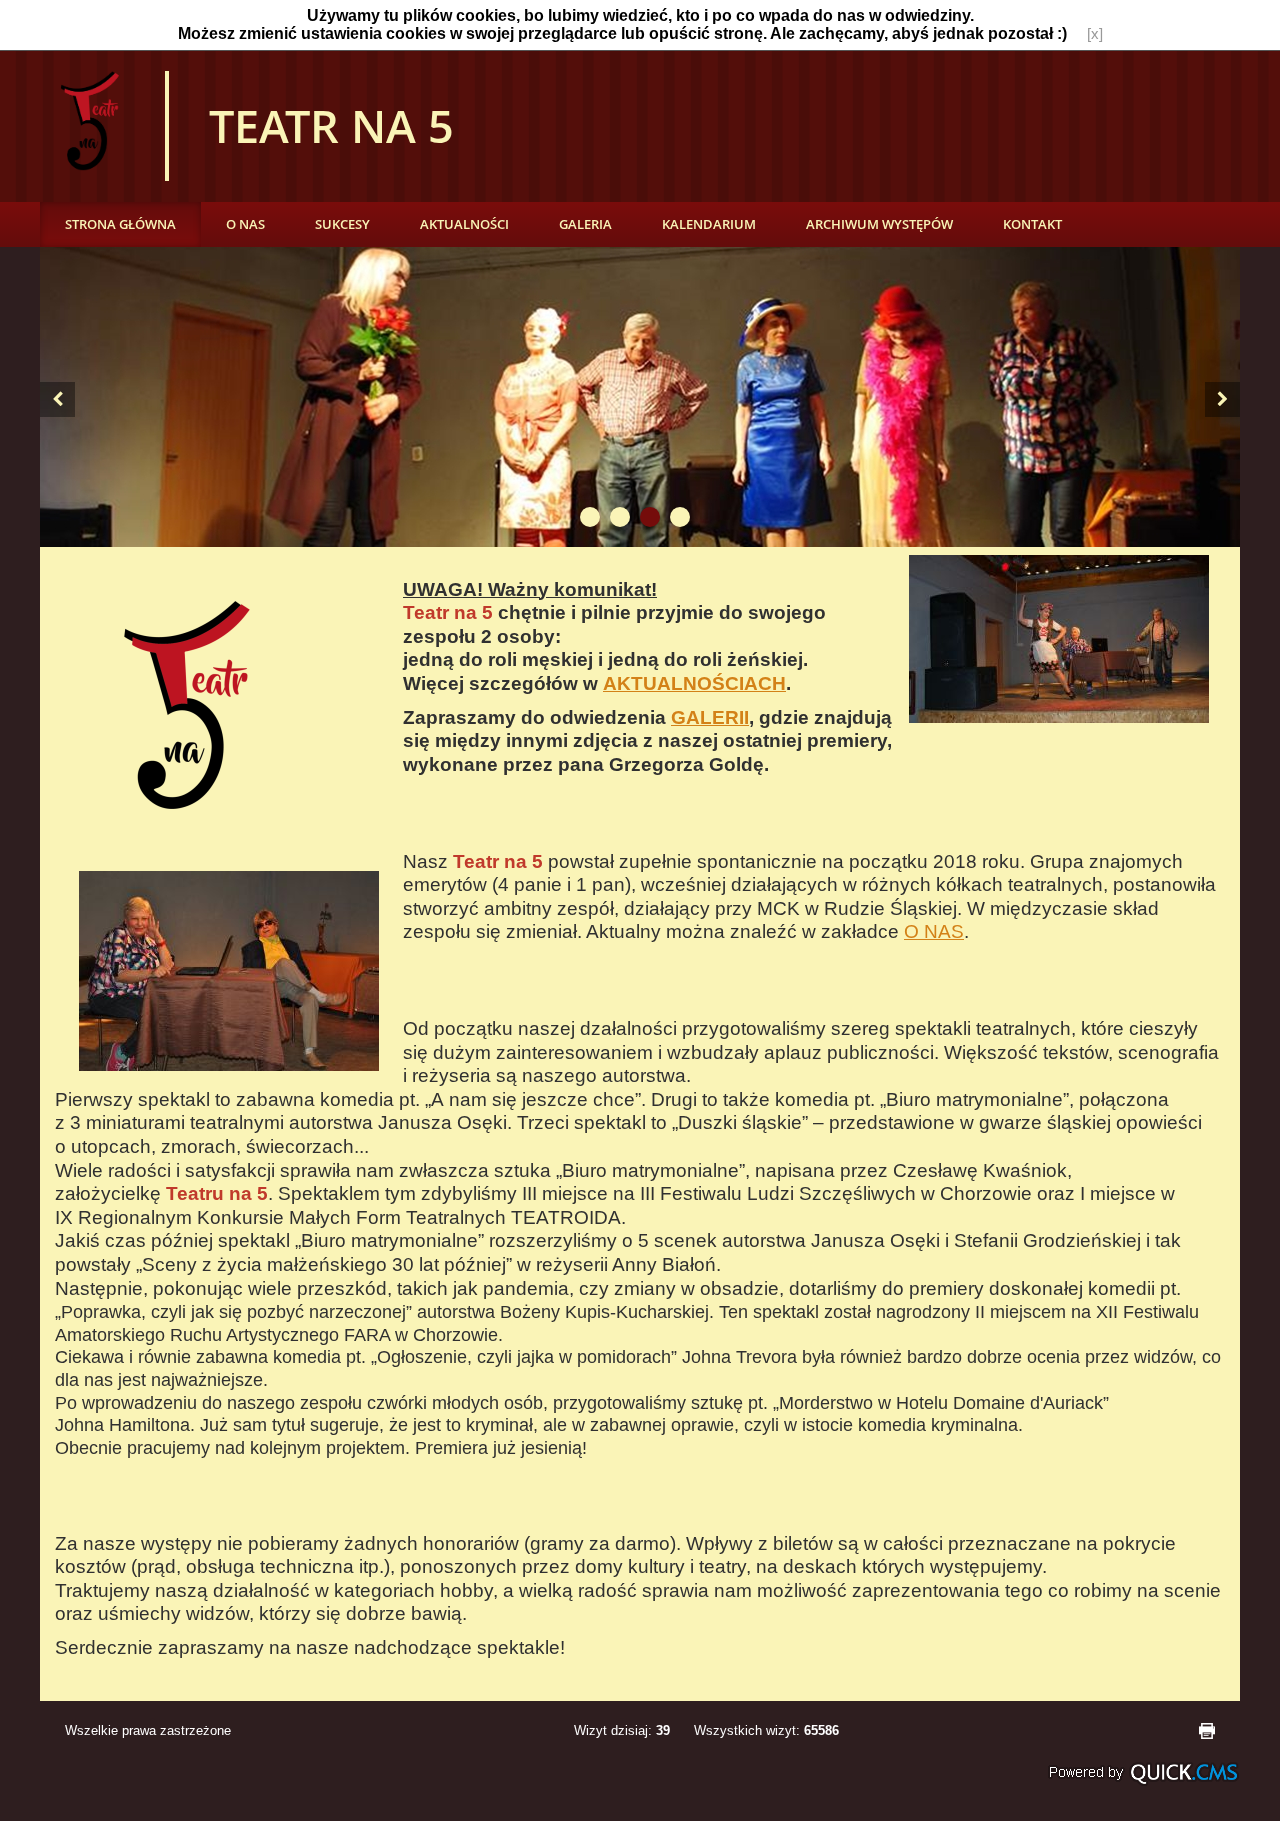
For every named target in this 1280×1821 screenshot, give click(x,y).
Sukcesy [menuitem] (342, 224)
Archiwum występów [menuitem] (879, 224)
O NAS (934, 931)
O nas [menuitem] (245, 224)
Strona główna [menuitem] (120, 224)
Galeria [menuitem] (585, 224)
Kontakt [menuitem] (1032, 224)
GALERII (710, 717)
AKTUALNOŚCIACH (694, 683)
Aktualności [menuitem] (464, 224)
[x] (1095, 34)
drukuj (1207, 1731)
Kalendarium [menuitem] (709, 224)
